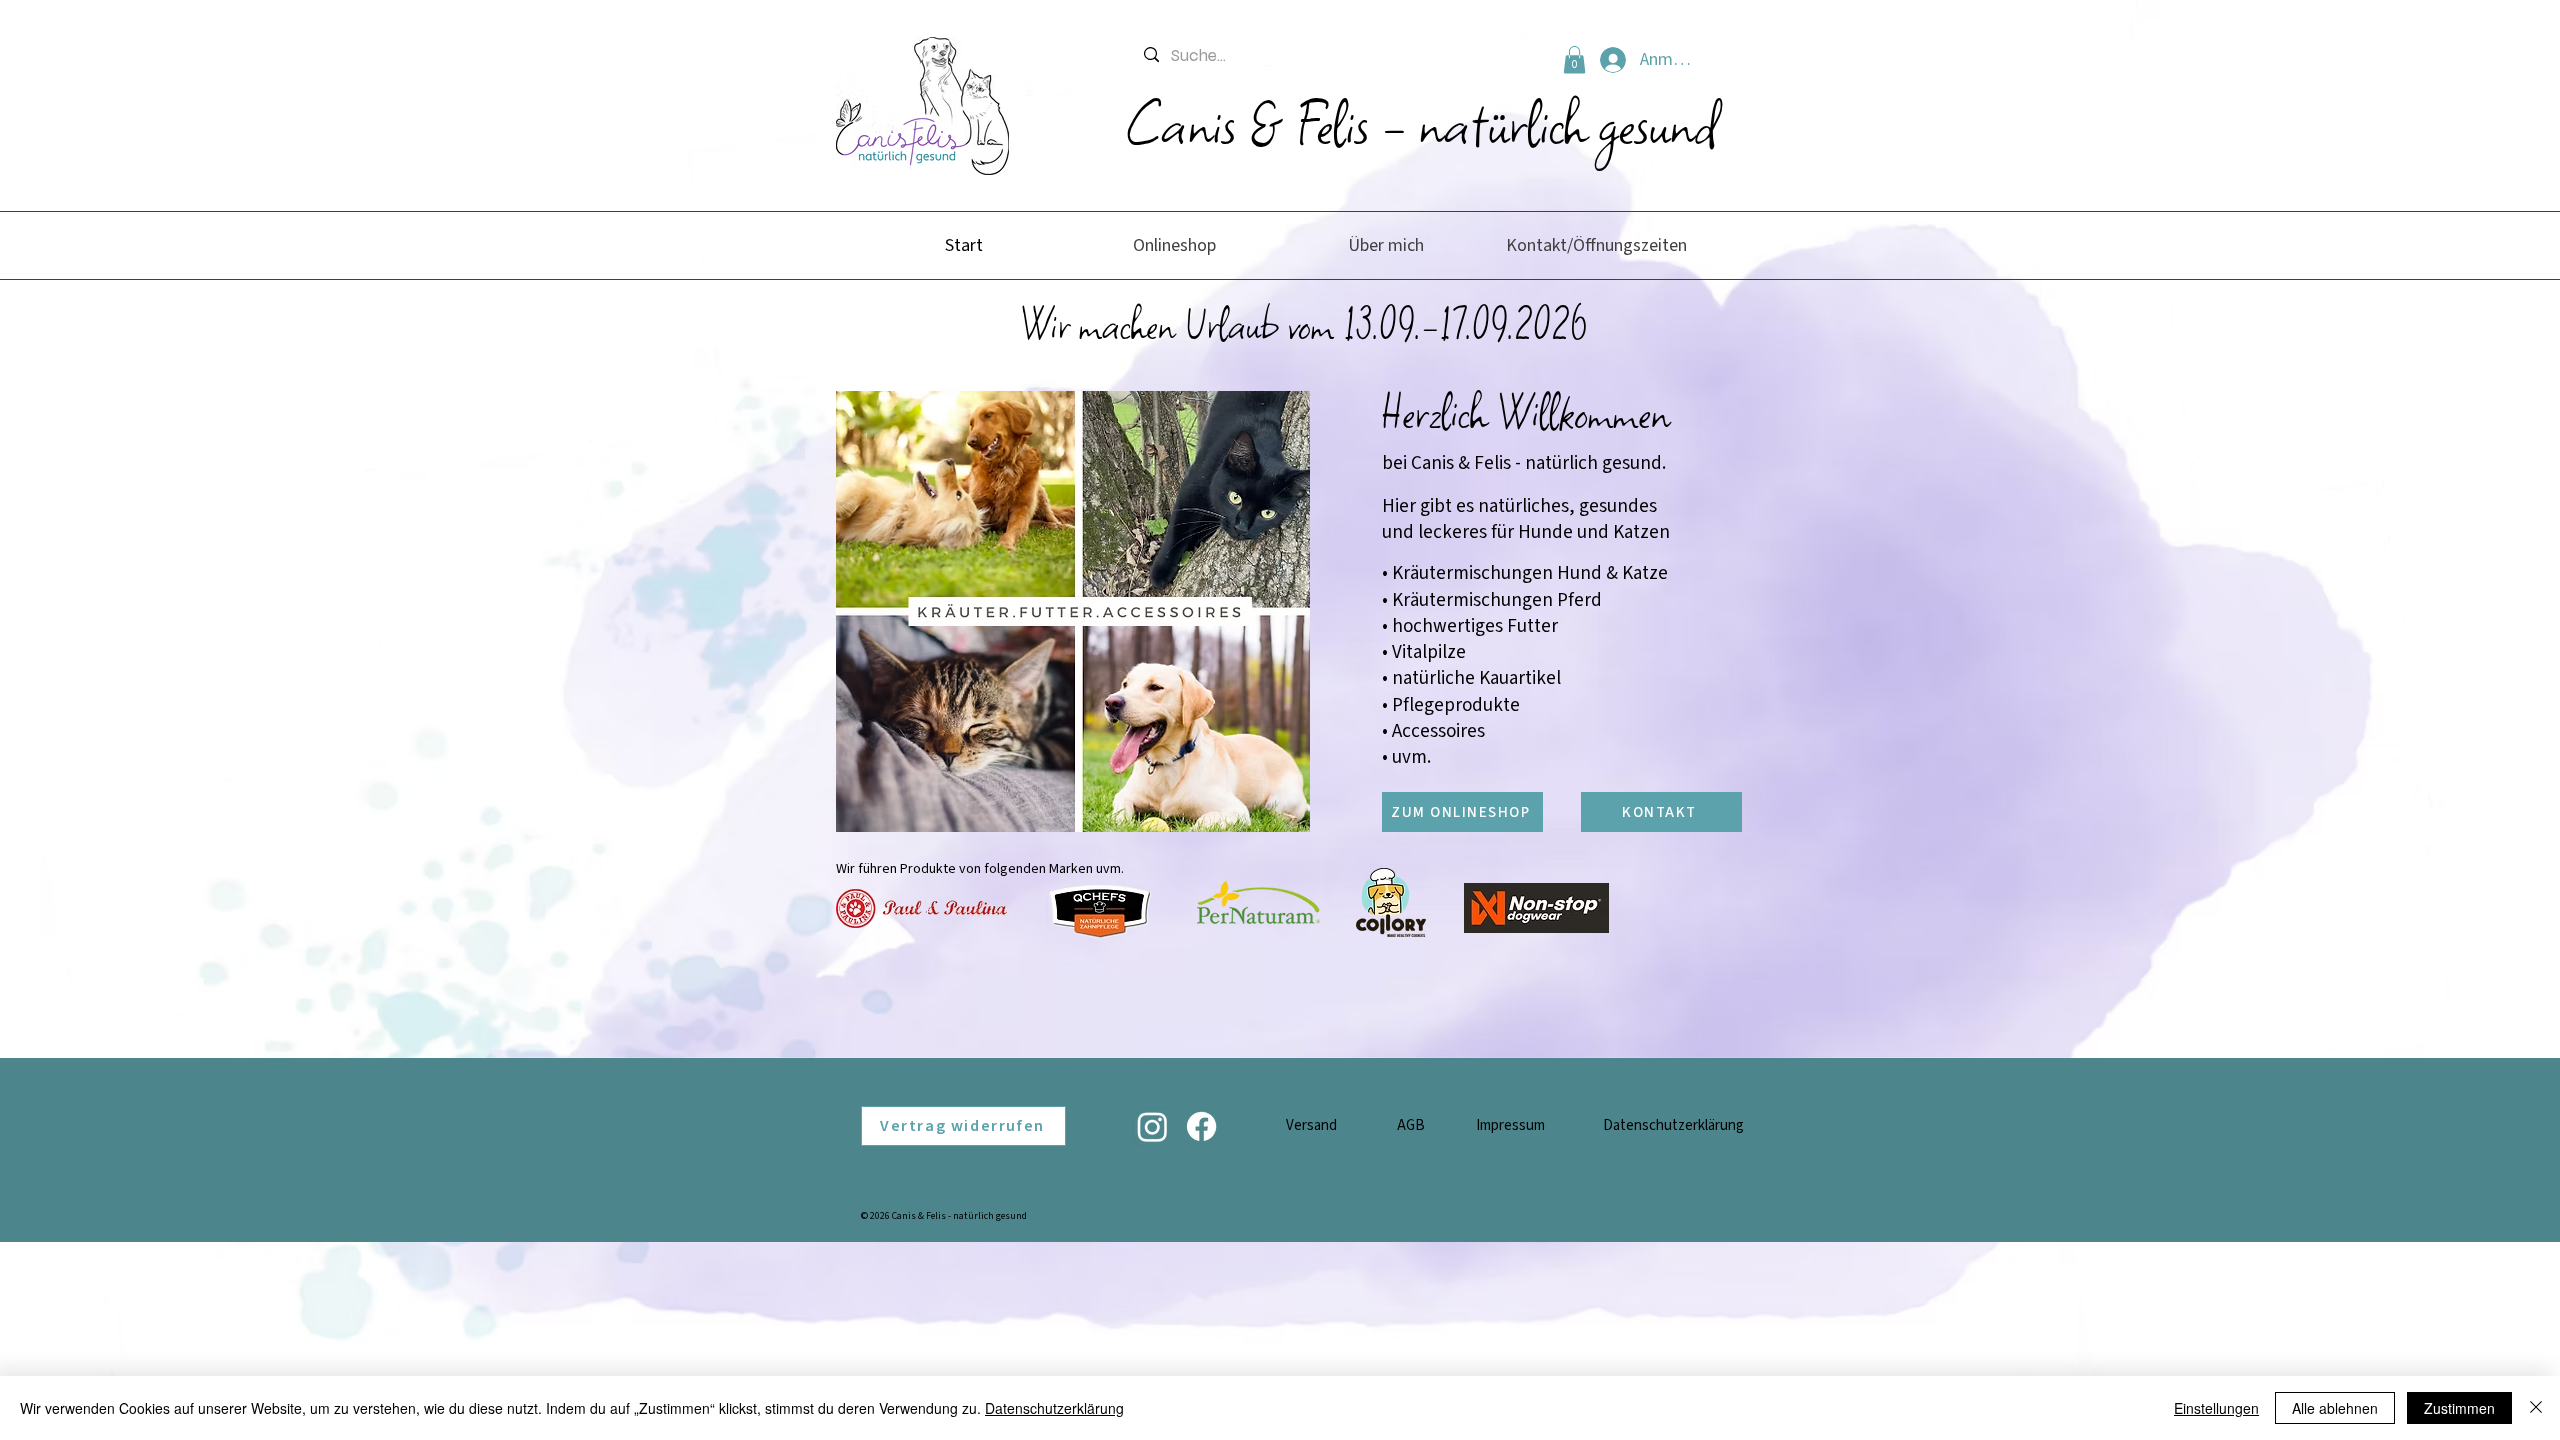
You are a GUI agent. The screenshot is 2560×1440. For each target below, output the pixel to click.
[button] (1574, 59)
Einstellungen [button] (2216, 1408)
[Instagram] (1152, 1126)
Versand (1311, 1125)
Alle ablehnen (2335, 1408)
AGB (1411, 1125)
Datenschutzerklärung (1673, 1125)
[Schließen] (2536, 1408)
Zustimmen (2459, 1408)
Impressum (1510, 1125)
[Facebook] (1201, 1126)
